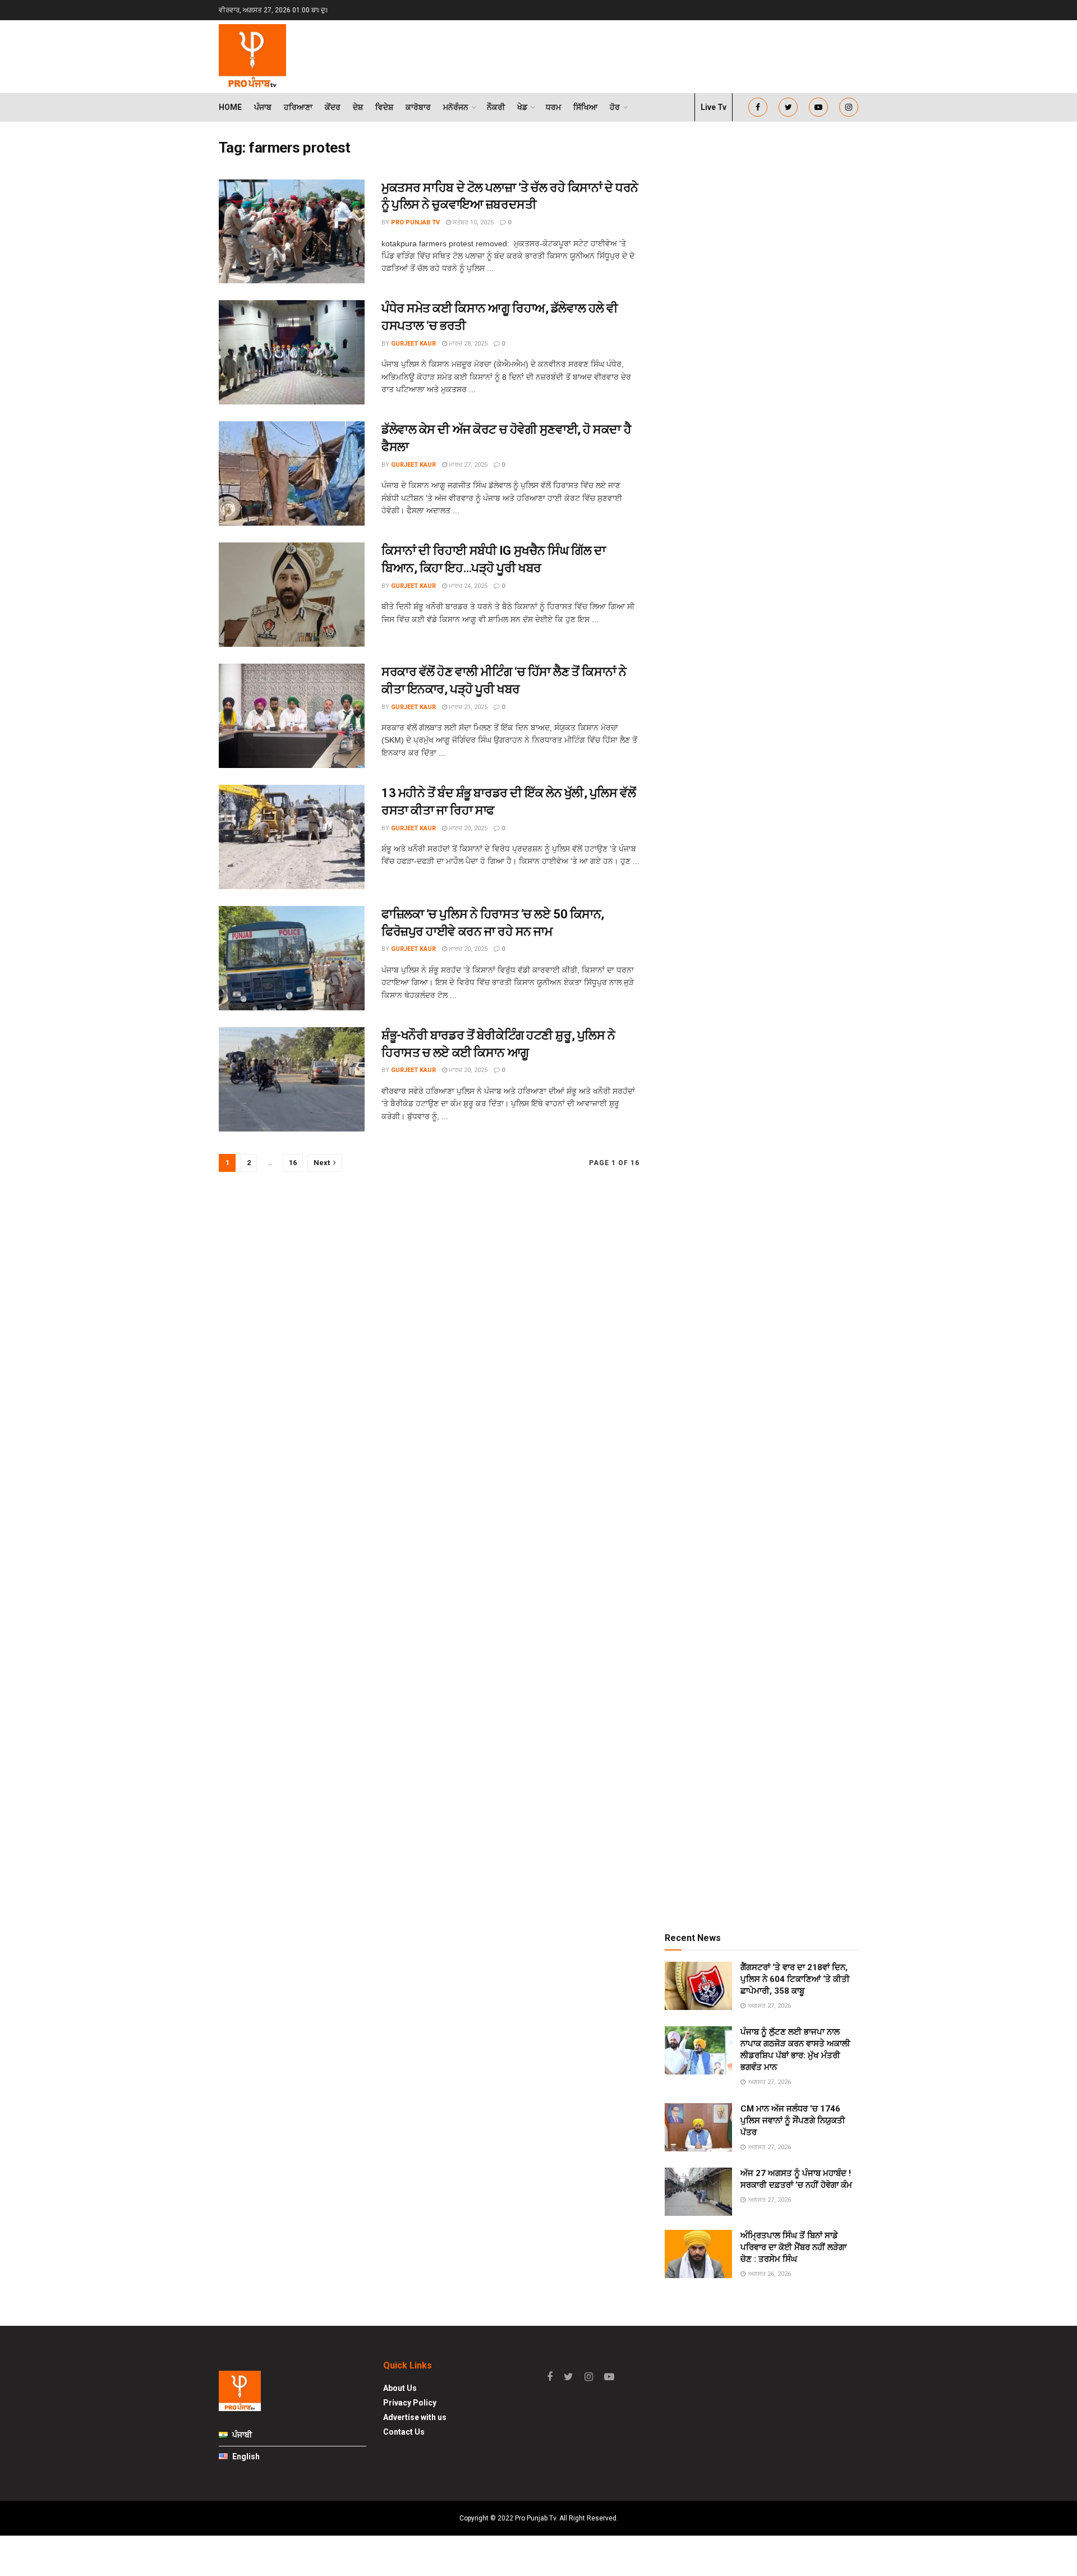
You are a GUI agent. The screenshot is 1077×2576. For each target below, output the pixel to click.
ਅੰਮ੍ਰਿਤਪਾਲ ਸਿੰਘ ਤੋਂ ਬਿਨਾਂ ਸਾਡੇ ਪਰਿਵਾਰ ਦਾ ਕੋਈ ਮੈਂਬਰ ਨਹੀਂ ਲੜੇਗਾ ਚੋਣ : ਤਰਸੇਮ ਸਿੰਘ (793, 2247)
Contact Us (404, 2432)
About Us (400, 2388)
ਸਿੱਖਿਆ (585, 107)
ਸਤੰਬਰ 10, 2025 (472, 222)
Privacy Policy (410, 2403)
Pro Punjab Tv (415, 222)
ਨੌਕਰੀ (496, 107)
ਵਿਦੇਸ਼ (384, 107)
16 (293, 1163)
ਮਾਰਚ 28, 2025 (467, 344)
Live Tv (714, 107)
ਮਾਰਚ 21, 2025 (467, 707)
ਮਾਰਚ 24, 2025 (467, 586)
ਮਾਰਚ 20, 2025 (467, 828)
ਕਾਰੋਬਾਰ (418, 107)
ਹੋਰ (615, 107)
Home (230, 107)
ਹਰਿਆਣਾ (298, 107)
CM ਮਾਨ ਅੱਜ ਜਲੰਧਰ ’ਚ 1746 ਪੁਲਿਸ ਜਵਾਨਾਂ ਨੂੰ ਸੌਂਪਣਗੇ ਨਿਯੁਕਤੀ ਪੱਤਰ (793, 2120)
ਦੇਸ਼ (358, 107)
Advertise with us (415, 2417)
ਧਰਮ (553, 107)
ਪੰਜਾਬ (263, 107)
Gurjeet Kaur (413, 344)
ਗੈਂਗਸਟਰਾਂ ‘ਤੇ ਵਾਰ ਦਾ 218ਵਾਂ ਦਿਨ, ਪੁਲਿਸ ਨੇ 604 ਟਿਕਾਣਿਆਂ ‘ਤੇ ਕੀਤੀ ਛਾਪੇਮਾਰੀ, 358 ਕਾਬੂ (795, 1979)
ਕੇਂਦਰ (333, 107)
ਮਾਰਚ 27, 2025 (467, 465)
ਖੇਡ (522, 107)
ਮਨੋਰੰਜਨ (456, 107)
